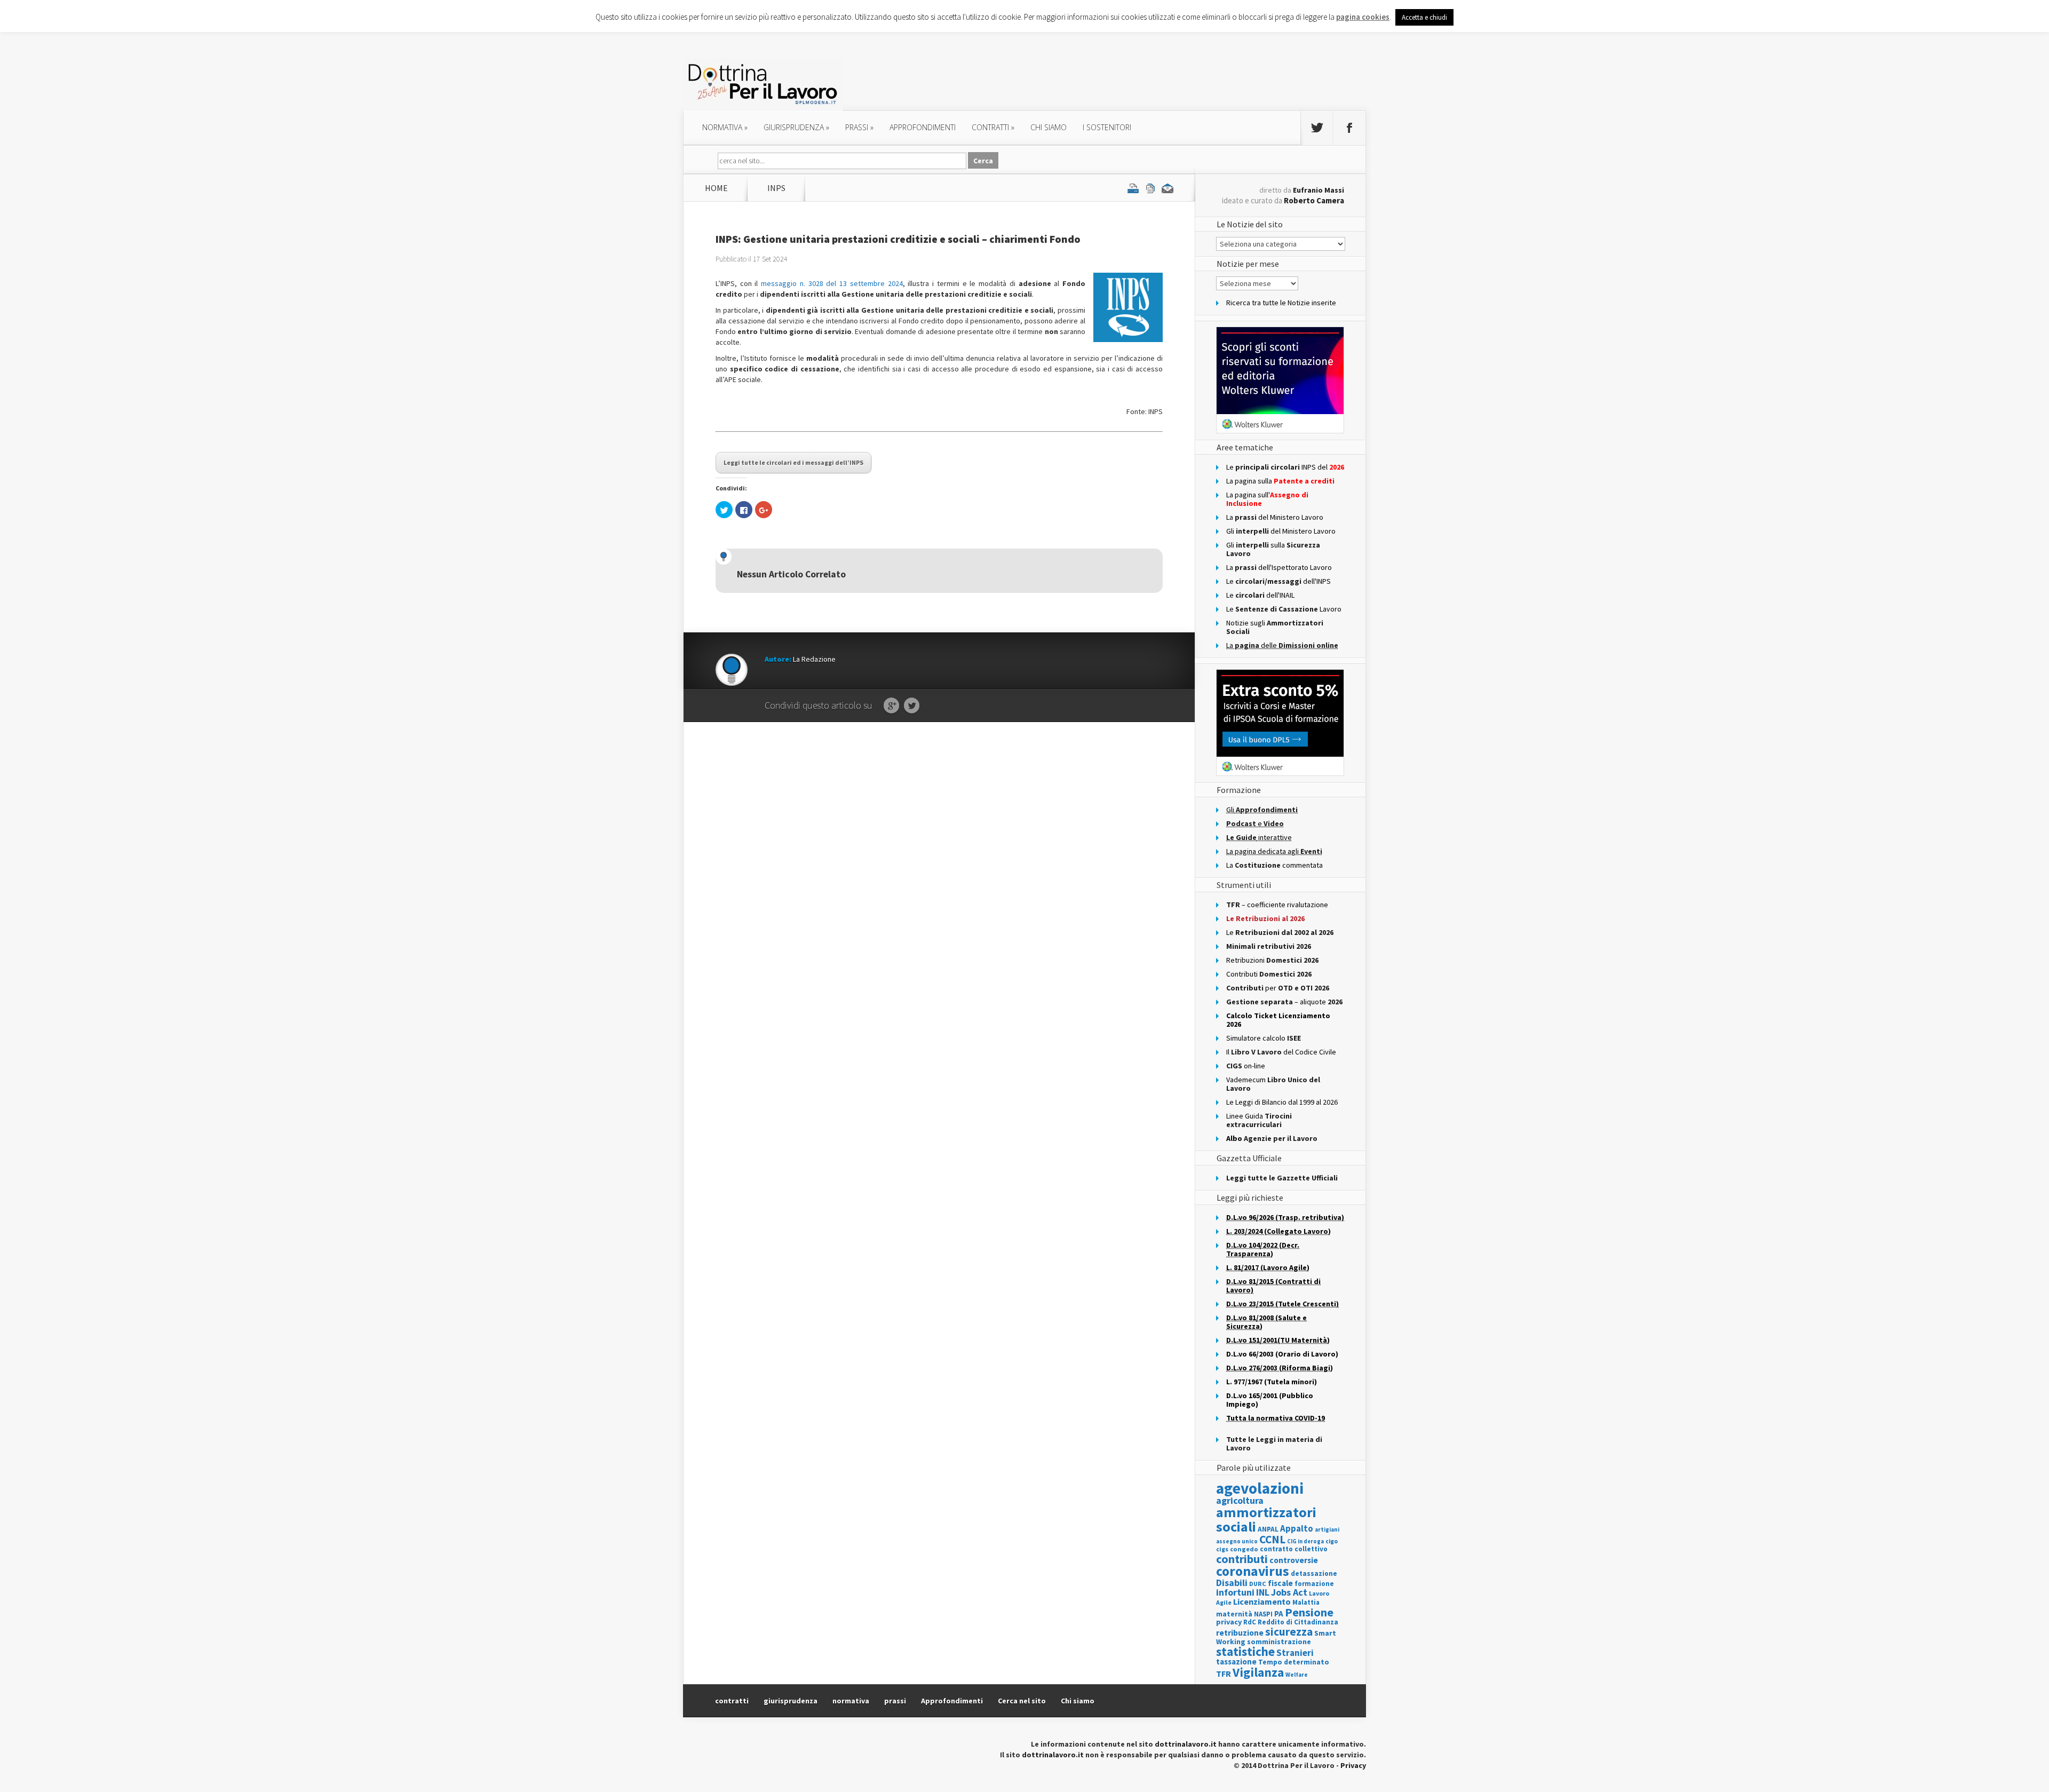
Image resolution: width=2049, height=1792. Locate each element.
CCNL (1272, 1539)
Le (1280, 932)
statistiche (1245, 1651)
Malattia (1306, 1602)
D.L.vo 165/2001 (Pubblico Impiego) (1270, 1400)
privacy (1229, 1622)
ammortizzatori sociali (1266, 1519)
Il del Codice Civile (1281, 1052)
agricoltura (1240, 1500)
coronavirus (1253, 1571)
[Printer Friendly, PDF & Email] (1150, 188)
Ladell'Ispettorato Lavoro (1279, 567)
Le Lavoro (1284, 609)
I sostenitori (1107, 127)
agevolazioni (1260, 1488)
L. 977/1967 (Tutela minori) (1272, 1382)
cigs (1222, 1549)
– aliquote (1284, 1002)
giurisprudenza (796, 127)
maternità (1234, 1614)
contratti (993, 127)
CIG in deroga (1305, 1541)
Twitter (912, 706)
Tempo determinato (1294, 1662)
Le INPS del (1285, 467)
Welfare (1297, 1675)
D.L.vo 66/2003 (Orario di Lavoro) (1282, 1354)
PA (1279, 1613)
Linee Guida (1259, 1120)
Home (716, 188)
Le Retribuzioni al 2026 (1265, 918)
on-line (1246, 1066)
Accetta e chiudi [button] (1424, 17)
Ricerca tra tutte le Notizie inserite (1281, 303)
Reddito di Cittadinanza (1298, 1622)
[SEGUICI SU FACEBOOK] (1349, 128)
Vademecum (1273, 1084)
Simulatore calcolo (1264, 1038)
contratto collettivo (1294, 1549)
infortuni (1235, 1592)
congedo (1244, 1549)
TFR (1224, 1674)
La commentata (1274, 865)
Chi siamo (1049, 127)
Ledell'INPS (1278, 581)
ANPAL (1268, 1529)
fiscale (1280, 1583)
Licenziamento (1262, 1601)
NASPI (1263, 1614)
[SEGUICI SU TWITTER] (1317, 128)
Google (891, 706)
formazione (1314, 1584)
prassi (859, 127)
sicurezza (1289, 1632)
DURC (1258, 1584)
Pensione (1309, 1612)
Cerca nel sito (1022, 1701)
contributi (1242, 1559)
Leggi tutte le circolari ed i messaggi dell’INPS (793, 462)
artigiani (1327, 1529)
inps (776, 188)
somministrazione (1279, 1642)
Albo (1272, 1138)
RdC (1250, 1622)
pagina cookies (1363, 17)
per (1278, 988)
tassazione (1236, 1662)
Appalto (1297, 1529)
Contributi (1269, 974)
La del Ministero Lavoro (1275, 517)
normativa (725, 127)
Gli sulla (1273, 549)
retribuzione (1240, 1633)
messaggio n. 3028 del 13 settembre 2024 (832, 283)
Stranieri (1295, 1653)
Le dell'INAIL (1260, 595)
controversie (1294, 1560)
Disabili (1232, 1583)
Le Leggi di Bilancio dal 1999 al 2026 (1282, 1102)
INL (1263, 1592)
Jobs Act (1289, 1592)
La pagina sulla (1280, 481)
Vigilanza (1258, 1672)
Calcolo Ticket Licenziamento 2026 (1278, 1020)
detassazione (1314, 1573)
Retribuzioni (1272, 960)
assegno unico (1237, 1541)
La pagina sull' (1267, 499)
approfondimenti (923, 127)
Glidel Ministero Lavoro (1281, 531)
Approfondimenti (952, 1701)
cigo (1332, 1541)
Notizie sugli (1275, 627)
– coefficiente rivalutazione (1277, 905)
